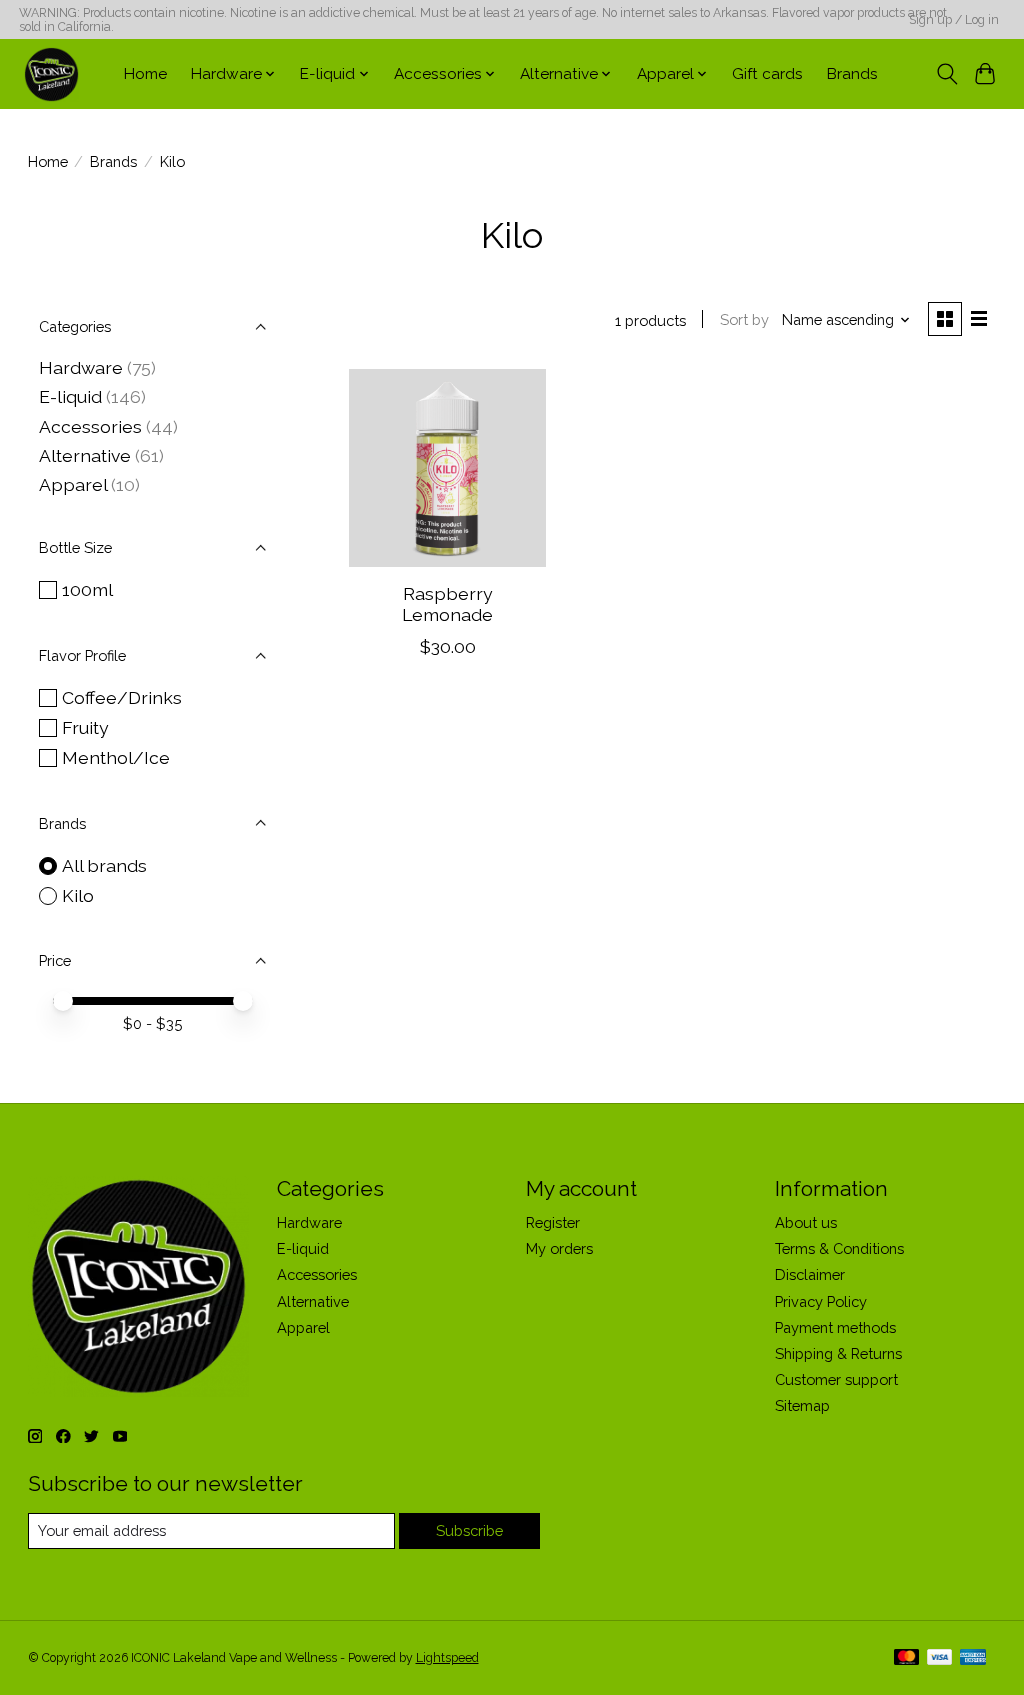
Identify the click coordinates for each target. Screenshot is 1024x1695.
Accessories (90, 426)
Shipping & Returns (838, 1353)
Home (145, 74)
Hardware (81, 367)
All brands (104, 865)
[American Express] (973, 1658)
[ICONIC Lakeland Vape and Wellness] (51, 74)
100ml (87, 589)
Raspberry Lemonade (447, 604)
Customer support (836, 1379)
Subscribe (469, 1530)
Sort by (744, 319)
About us (806, 1222)
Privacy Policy (821, 1301)
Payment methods (835, 1327)
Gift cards (767, 74)
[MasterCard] (907, 1658)
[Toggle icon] (946, 74)
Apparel (73, 484)
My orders (559, 1248)
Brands (852, 74)
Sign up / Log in (954, 20)
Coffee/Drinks (122, 697)
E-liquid (70, 396)
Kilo (78, 895)
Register (553, 1222)
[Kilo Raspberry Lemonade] (447, 467)
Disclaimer (810, 1274)
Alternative (85, 455)
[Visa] (940, 1658)
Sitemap (802, 1405)
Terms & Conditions (839, 1248)
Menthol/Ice (116, 757)
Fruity (85, 727)
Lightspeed (447, 1658)
